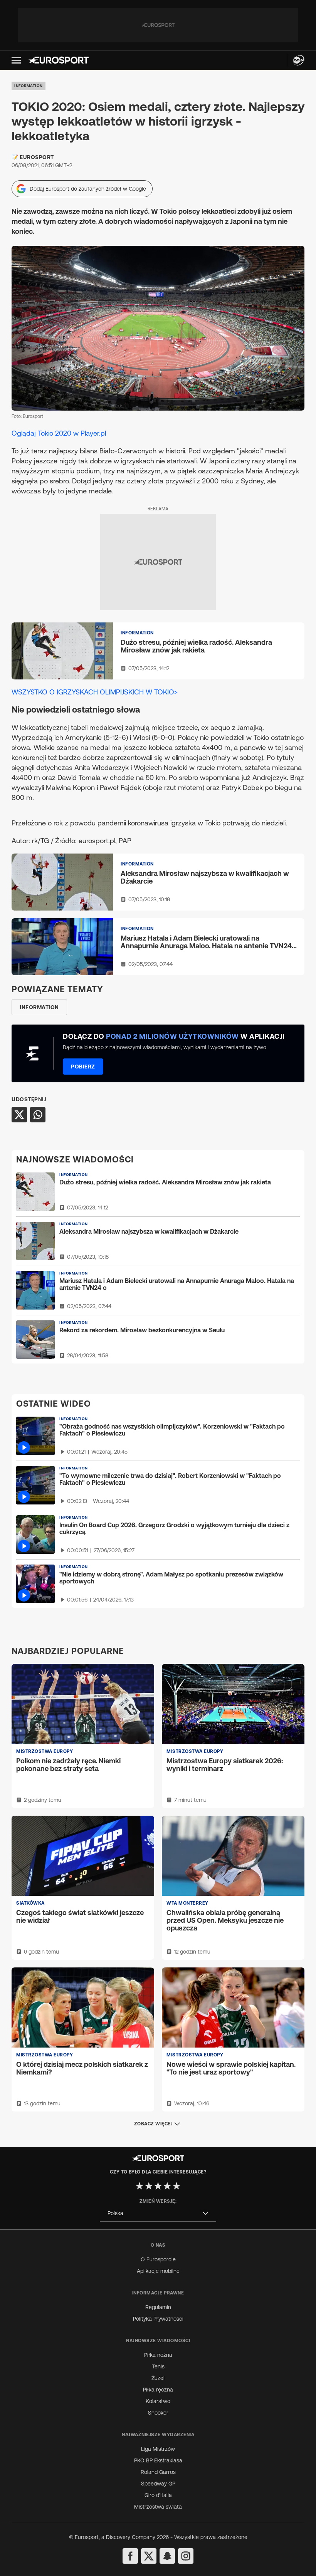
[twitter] (149, 2556)
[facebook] (130, 2556)
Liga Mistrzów (158, 2449)
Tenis (158, 2366)
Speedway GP (158, 2484)
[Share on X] (19, 1115)
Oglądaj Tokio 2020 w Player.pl (59, 433)
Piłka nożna (158, 2355)
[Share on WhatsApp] (38, 1115)
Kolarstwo (158, 2401)
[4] (167, 2186)
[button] (16, 60)
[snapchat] (167, 2556)
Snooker (158, 2413)
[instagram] (186, 2556)
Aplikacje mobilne (158, 2271)
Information (29, 86)
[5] (176, 2186)
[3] (158, 2186)
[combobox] (158, 2213)
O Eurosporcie (158, 2259)
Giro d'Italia (158, 2495)
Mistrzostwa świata (158, 2507)
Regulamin (158, 2307)
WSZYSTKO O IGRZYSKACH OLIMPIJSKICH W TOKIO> (95, 692)
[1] (140, 2186)
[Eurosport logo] (59, 60)
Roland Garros (158, 2472)
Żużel (158, 2378)
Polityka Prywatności (158, 2319)
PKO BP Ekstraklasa (158, 2460)
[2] (149, 2186)
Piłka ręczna (158, 2390)
